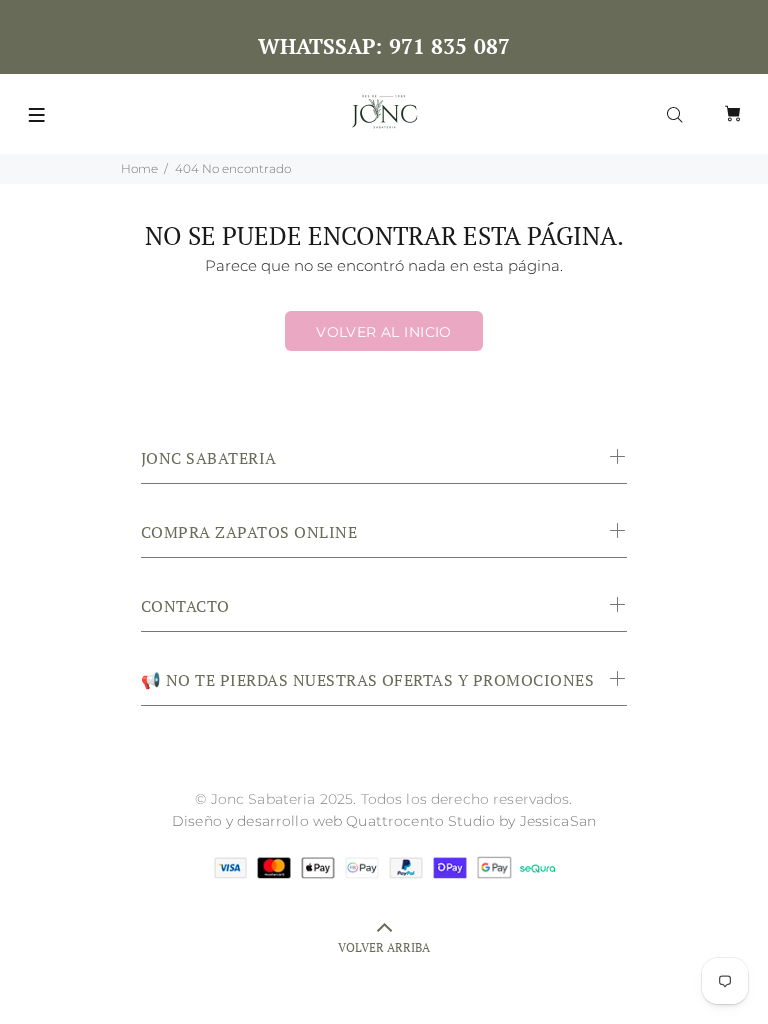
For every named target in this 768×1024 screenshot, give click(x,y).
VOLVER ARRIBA (384, 947)
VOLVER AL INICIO (384, 332)
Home (139, 168)
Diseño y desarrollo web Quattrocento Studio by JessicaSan (384, 821)
